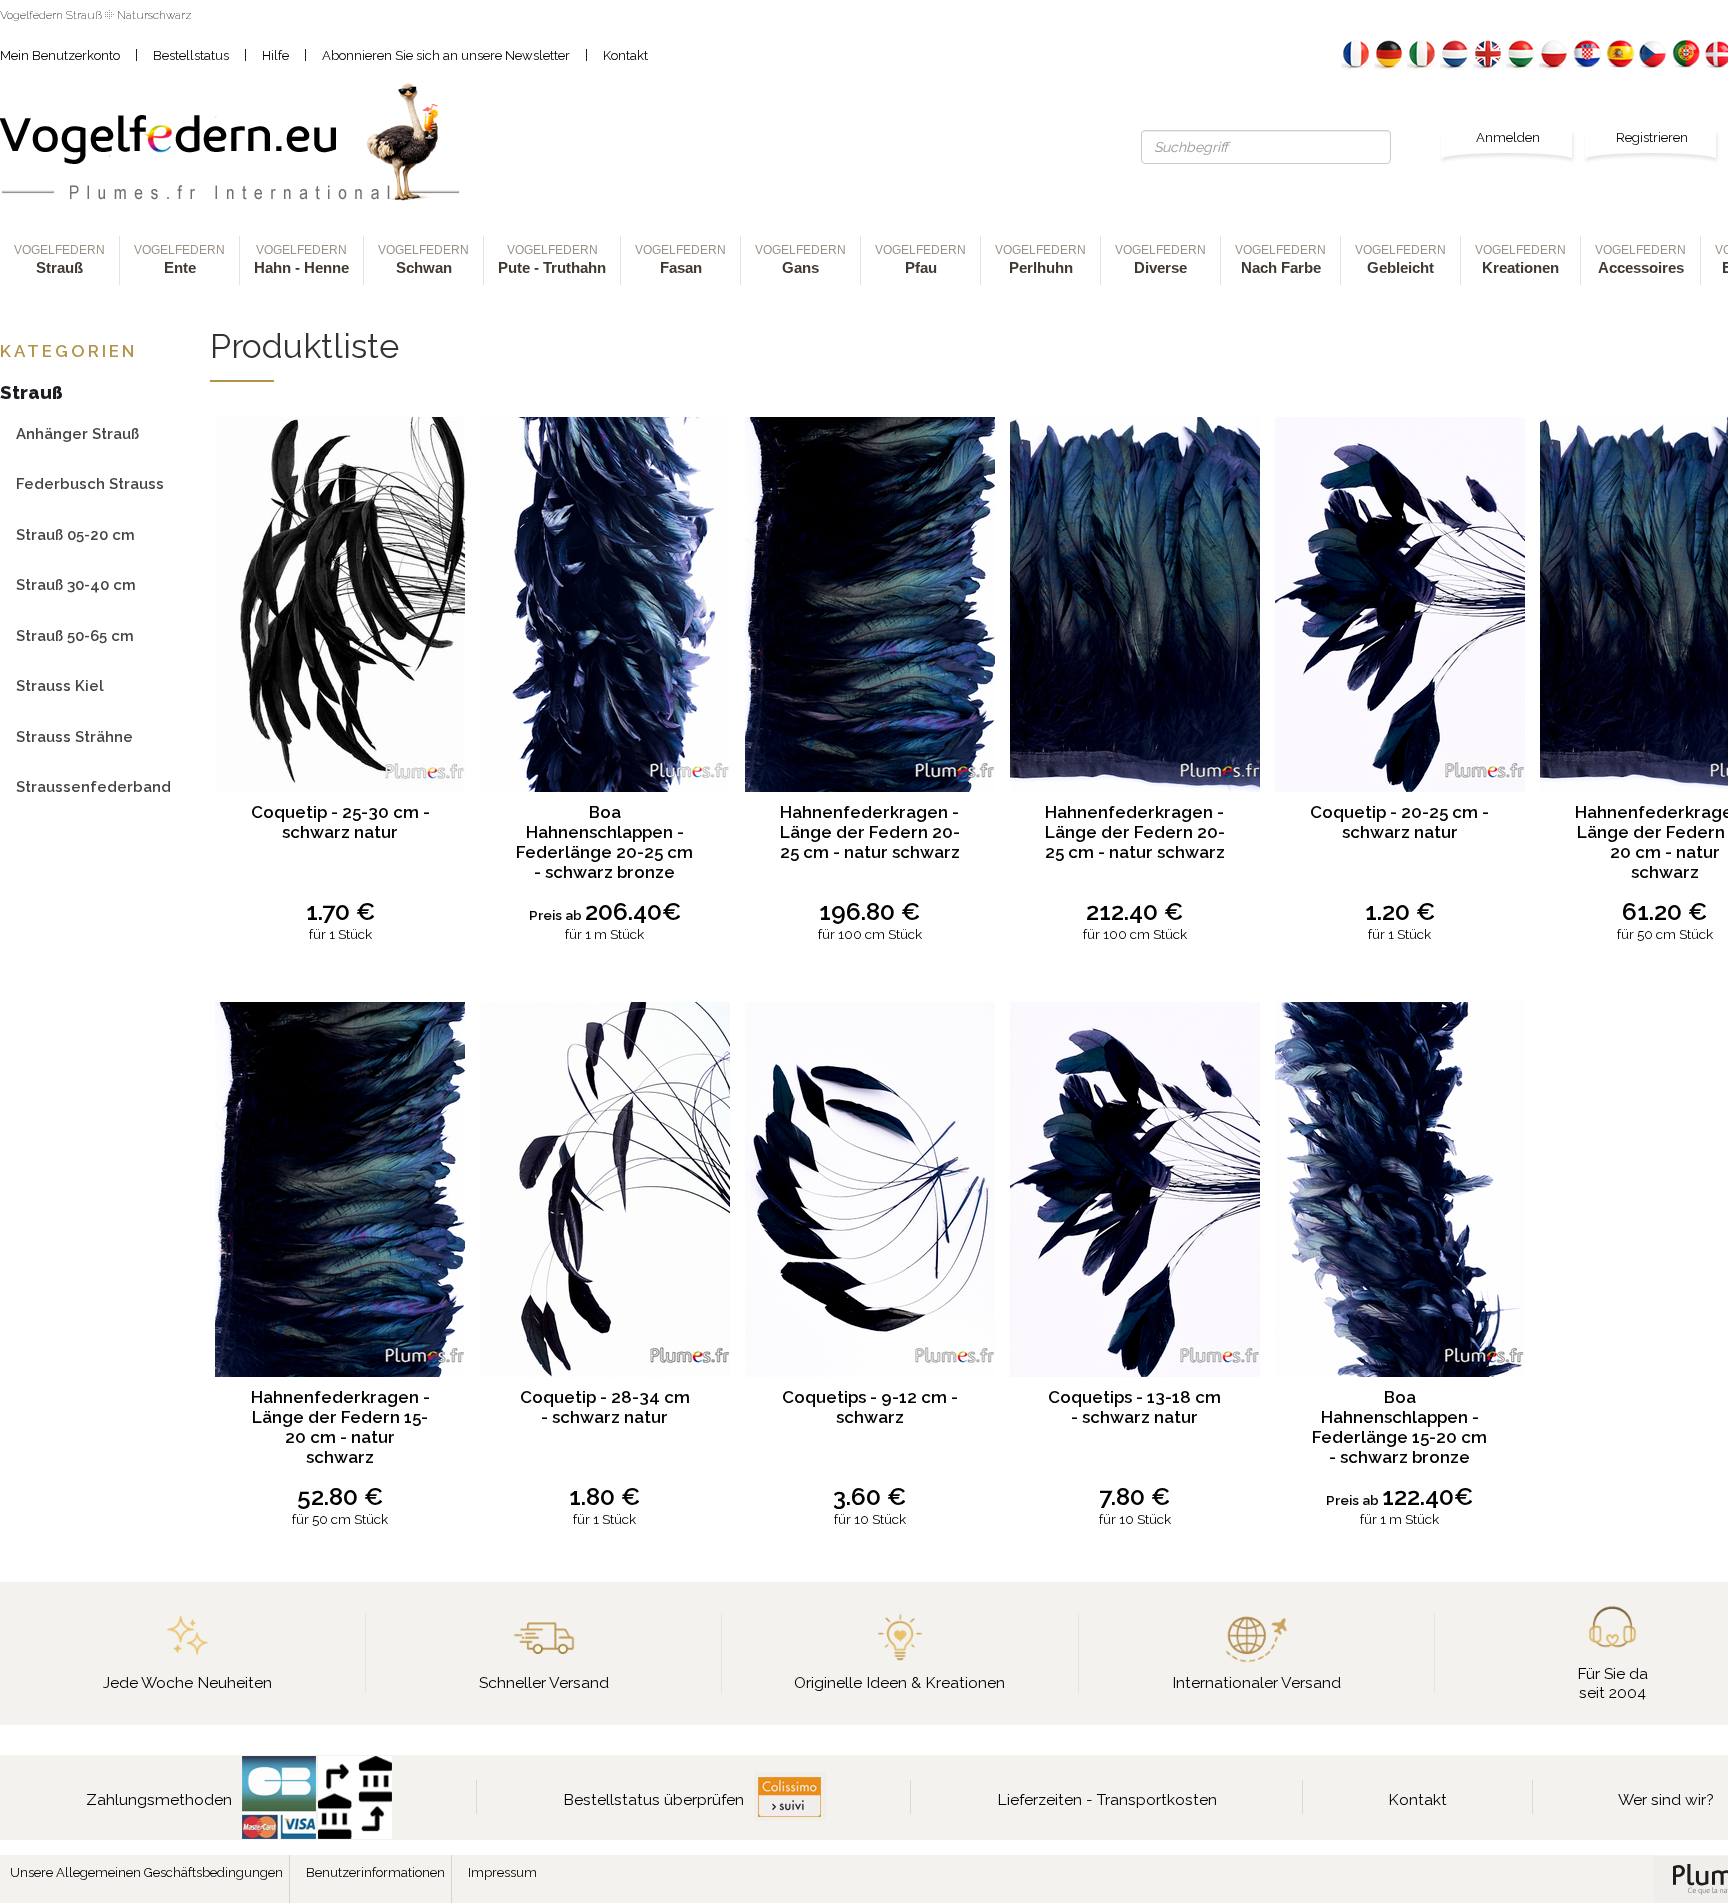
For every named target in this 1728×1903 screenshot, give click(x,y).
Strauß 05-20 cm (75, 534)
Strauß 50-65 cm (75, 635)
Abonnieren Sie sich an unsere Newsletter (446, 55)
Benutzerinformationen (375, 1872)
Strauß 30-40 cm (76, 584)
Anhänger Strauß (77, 433)
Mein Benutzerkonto (60, 55)
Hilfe (275, 55)
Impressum (502, 1872)
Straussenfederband (93, 786)
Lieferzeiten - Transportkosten (1107, 1799)
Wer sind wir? (1666, 1799)
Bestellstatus (191, 55)
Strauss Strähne (74, 736)
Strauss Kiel (60, 685)
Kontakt (625, 55)
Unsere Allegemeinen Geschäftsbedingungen (146, 1872)
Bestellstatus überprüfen (653, 1799)
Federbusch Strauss (90, 483)
